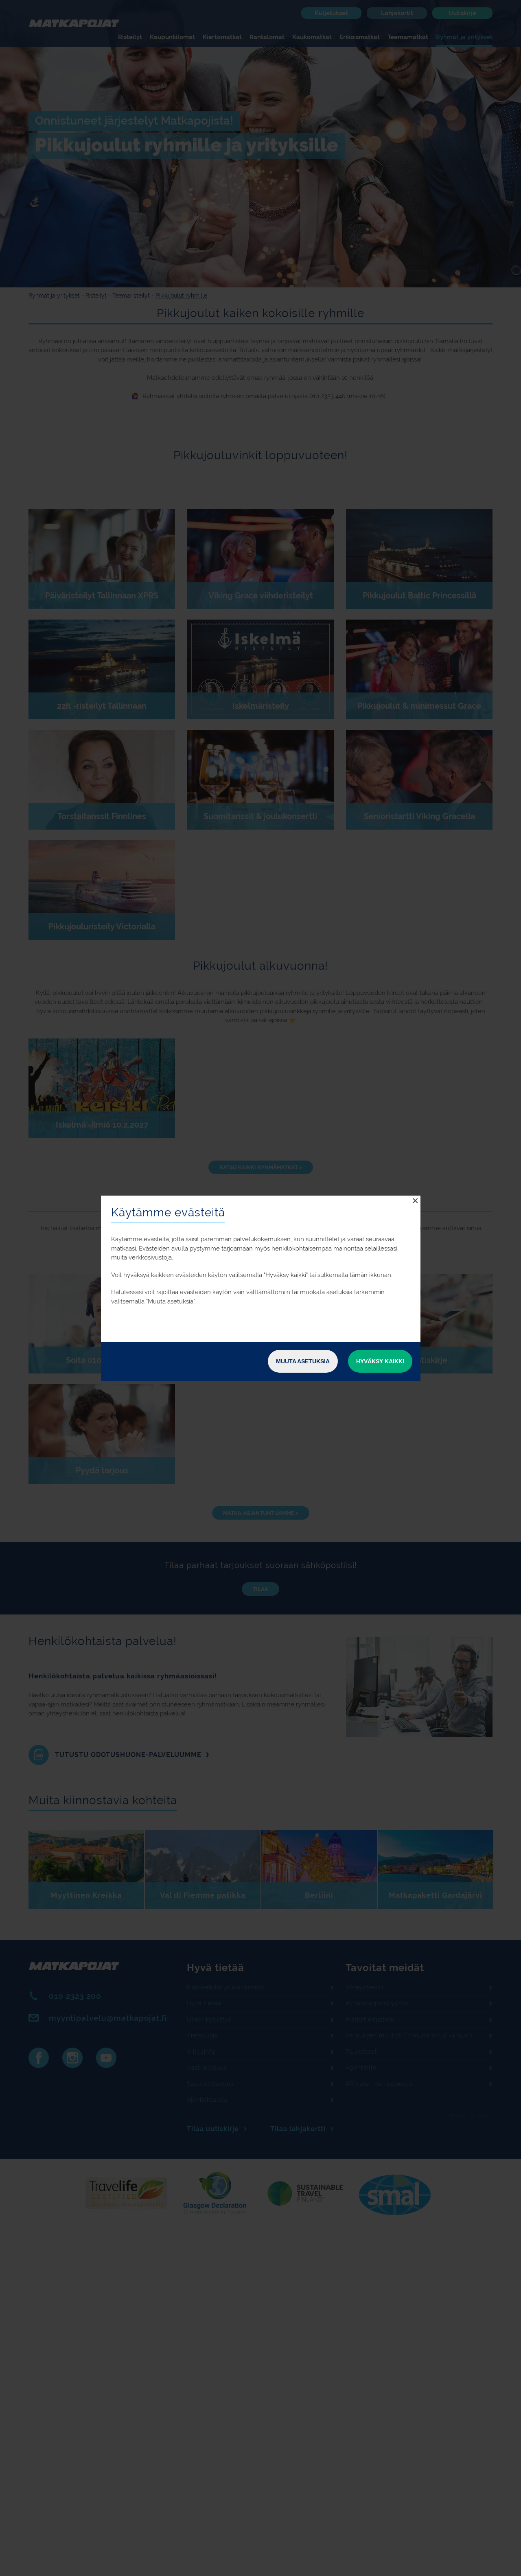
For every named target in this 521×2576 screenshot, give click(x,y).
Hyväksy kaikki (380, 1361)
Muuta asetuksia (303, 1361)
